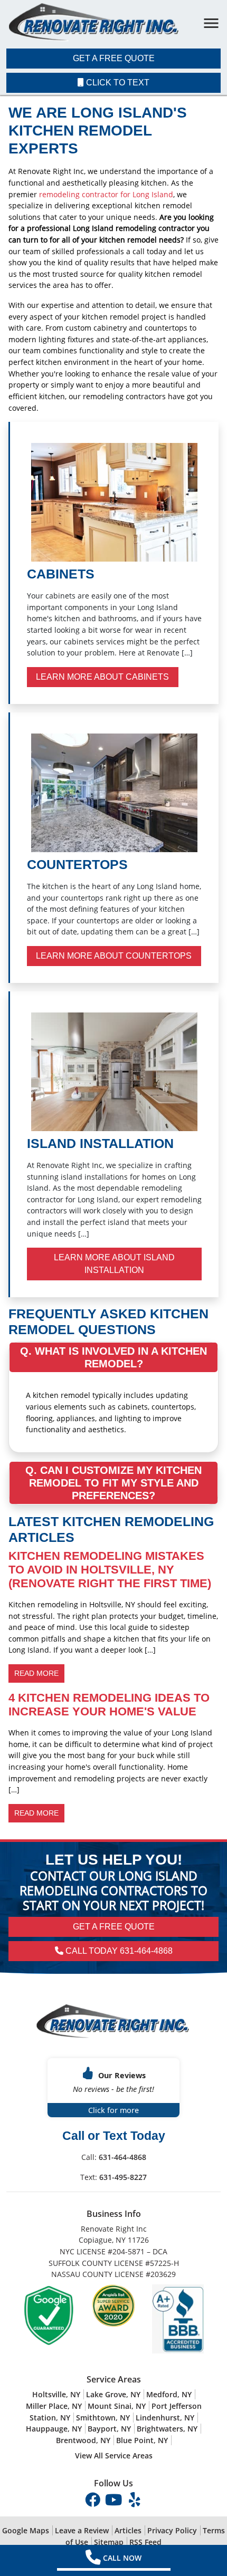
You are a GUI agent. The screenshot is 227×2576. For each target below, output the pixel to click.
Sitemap (109, 2542)
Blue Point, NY (142, 2440)
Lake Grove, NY (113, 2394)
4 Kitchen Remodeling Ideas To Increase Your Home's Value (109, 1705)
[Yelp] (135, 2499)
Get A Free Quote (114, 58)
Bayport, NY (109, 2429)
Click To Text (117, 83)
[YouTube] (115, 2499)
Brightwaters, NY (167, 2429)
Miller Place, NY (54, 2406)
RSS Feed (145, 2542)
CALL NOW (122, 2558)
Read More (36, 1673)
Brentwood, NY (83, 2440)
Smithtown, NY (103, 2418)
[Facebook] (93, 2499)
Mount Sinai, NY (117, 2406)
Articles (128, 2530)
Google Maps (26, 2530)
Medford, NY (169, 2394)
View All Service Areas (114, 2456)
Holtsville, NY (56, 2394)
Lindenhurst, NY (165, 2418)
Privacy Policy (172, 2530)
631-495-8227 (123, 2177)
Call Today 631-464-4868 (118, 1951)
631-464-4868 (122, 2157)
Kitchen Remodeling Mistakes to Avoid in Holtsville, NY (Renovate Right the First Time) (110, 1570)
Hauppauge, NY (54, 2429)
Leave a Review (82, 2530)
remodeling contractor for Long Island (106, 194)
